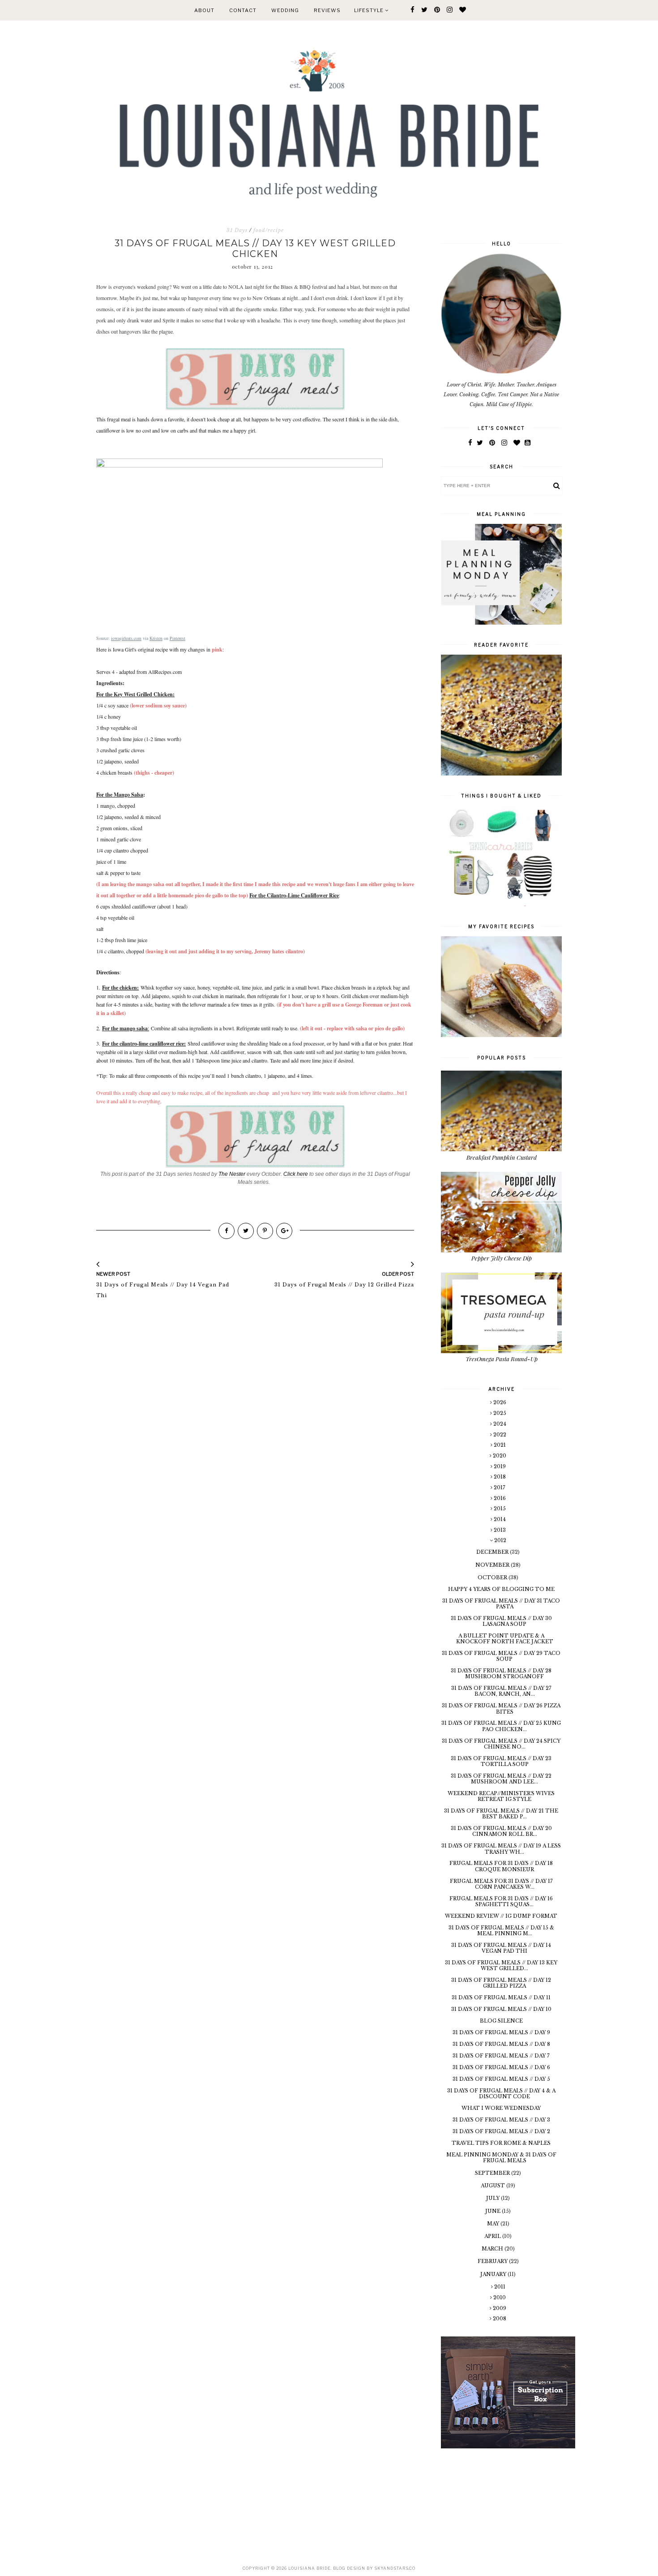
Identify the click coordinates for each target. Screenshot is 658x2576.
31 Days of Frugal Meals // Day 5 (501, 2079)
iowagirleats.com (126, 638)
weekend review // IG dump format (501, 1916)
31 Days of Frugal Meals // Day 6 (501, 2067)
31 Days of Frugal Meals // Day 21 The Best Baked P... (501, 1814)
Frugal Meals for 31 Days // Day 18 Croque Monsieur (501, 1866)
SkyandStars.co (395, 2568)
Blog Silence (501, 2021)
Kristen (156, 638)
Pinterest (177, 638)
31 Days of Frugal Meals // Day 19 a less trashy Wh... (501, 1849)
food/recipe (269, 230)
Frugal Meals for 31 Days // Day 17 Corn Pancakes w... (501, 1884)
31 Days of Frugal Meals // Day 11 (501, 1997)
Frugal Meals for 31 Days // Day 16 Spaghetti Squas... (501, 1901)
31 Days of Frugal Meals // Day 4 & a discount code (501, 2094)
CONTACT (243, 10)
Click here (296, 1174)
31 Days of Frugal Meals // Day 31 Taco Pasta (501, 1604)
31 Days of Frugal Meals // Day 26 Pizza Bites (501, 1708)
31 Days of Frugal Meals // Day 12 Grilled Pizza (501, 1983)
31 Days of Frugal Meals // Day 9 (501, 2032)
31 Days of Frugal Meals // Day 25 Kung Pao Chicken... (501, 1726)
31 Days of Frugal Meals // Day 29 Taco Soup (501, 1656)
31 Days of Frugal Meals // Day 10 (501, 2009)
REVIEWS (327, 10)
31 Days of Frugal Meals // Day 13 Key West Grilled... (501, 1965)
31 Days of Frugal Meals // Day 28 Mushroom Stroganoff (501, 1674)
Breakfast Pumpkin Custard (502, 1157)
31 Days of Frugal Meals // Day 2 (501, 2131)
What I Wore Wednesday (501, 2108)
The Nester (232, 1174)
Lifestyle (370, 10)
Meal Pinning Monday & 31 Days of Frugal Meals (501, 2158)
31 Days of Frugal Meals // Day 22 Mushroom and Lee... (501, 1779)
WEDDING (285, 10)
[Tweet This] (246, 1231)
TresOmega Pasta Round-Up (502, 1359)
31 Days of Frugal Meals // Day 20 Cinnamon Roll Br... (501, 1831)
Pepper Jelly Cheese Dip (502, 1258)
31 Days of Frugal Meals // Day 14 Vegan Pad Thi (501, 1948)
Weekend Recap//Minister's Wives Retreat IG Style (501, 1796)
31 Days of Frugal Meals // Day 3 (501, 2120)
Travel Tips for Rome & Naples (501, 2143)
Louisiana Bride (310, 2568)
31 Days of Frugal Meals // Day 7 (501, 2056)
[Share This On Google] (284, 1231)
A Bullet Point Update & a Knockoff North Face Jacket (505, 1639)
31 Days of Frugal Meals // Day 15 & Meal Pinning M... (501, 1931)
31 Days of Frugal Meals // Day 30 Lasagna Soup (501, 1621)
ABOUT (204, 10)
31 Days (237, 230)
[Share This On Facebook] (226, 1231)
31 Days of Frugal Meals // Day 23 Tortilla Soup (501, 1761)
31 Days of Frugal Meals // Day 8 (501, 2044)
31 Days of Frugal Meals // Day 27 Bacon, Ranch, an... (501, 1691)
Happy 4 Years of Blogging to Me (501, 1589)
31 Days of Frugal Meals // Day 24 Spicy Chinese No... (501, 1744)
